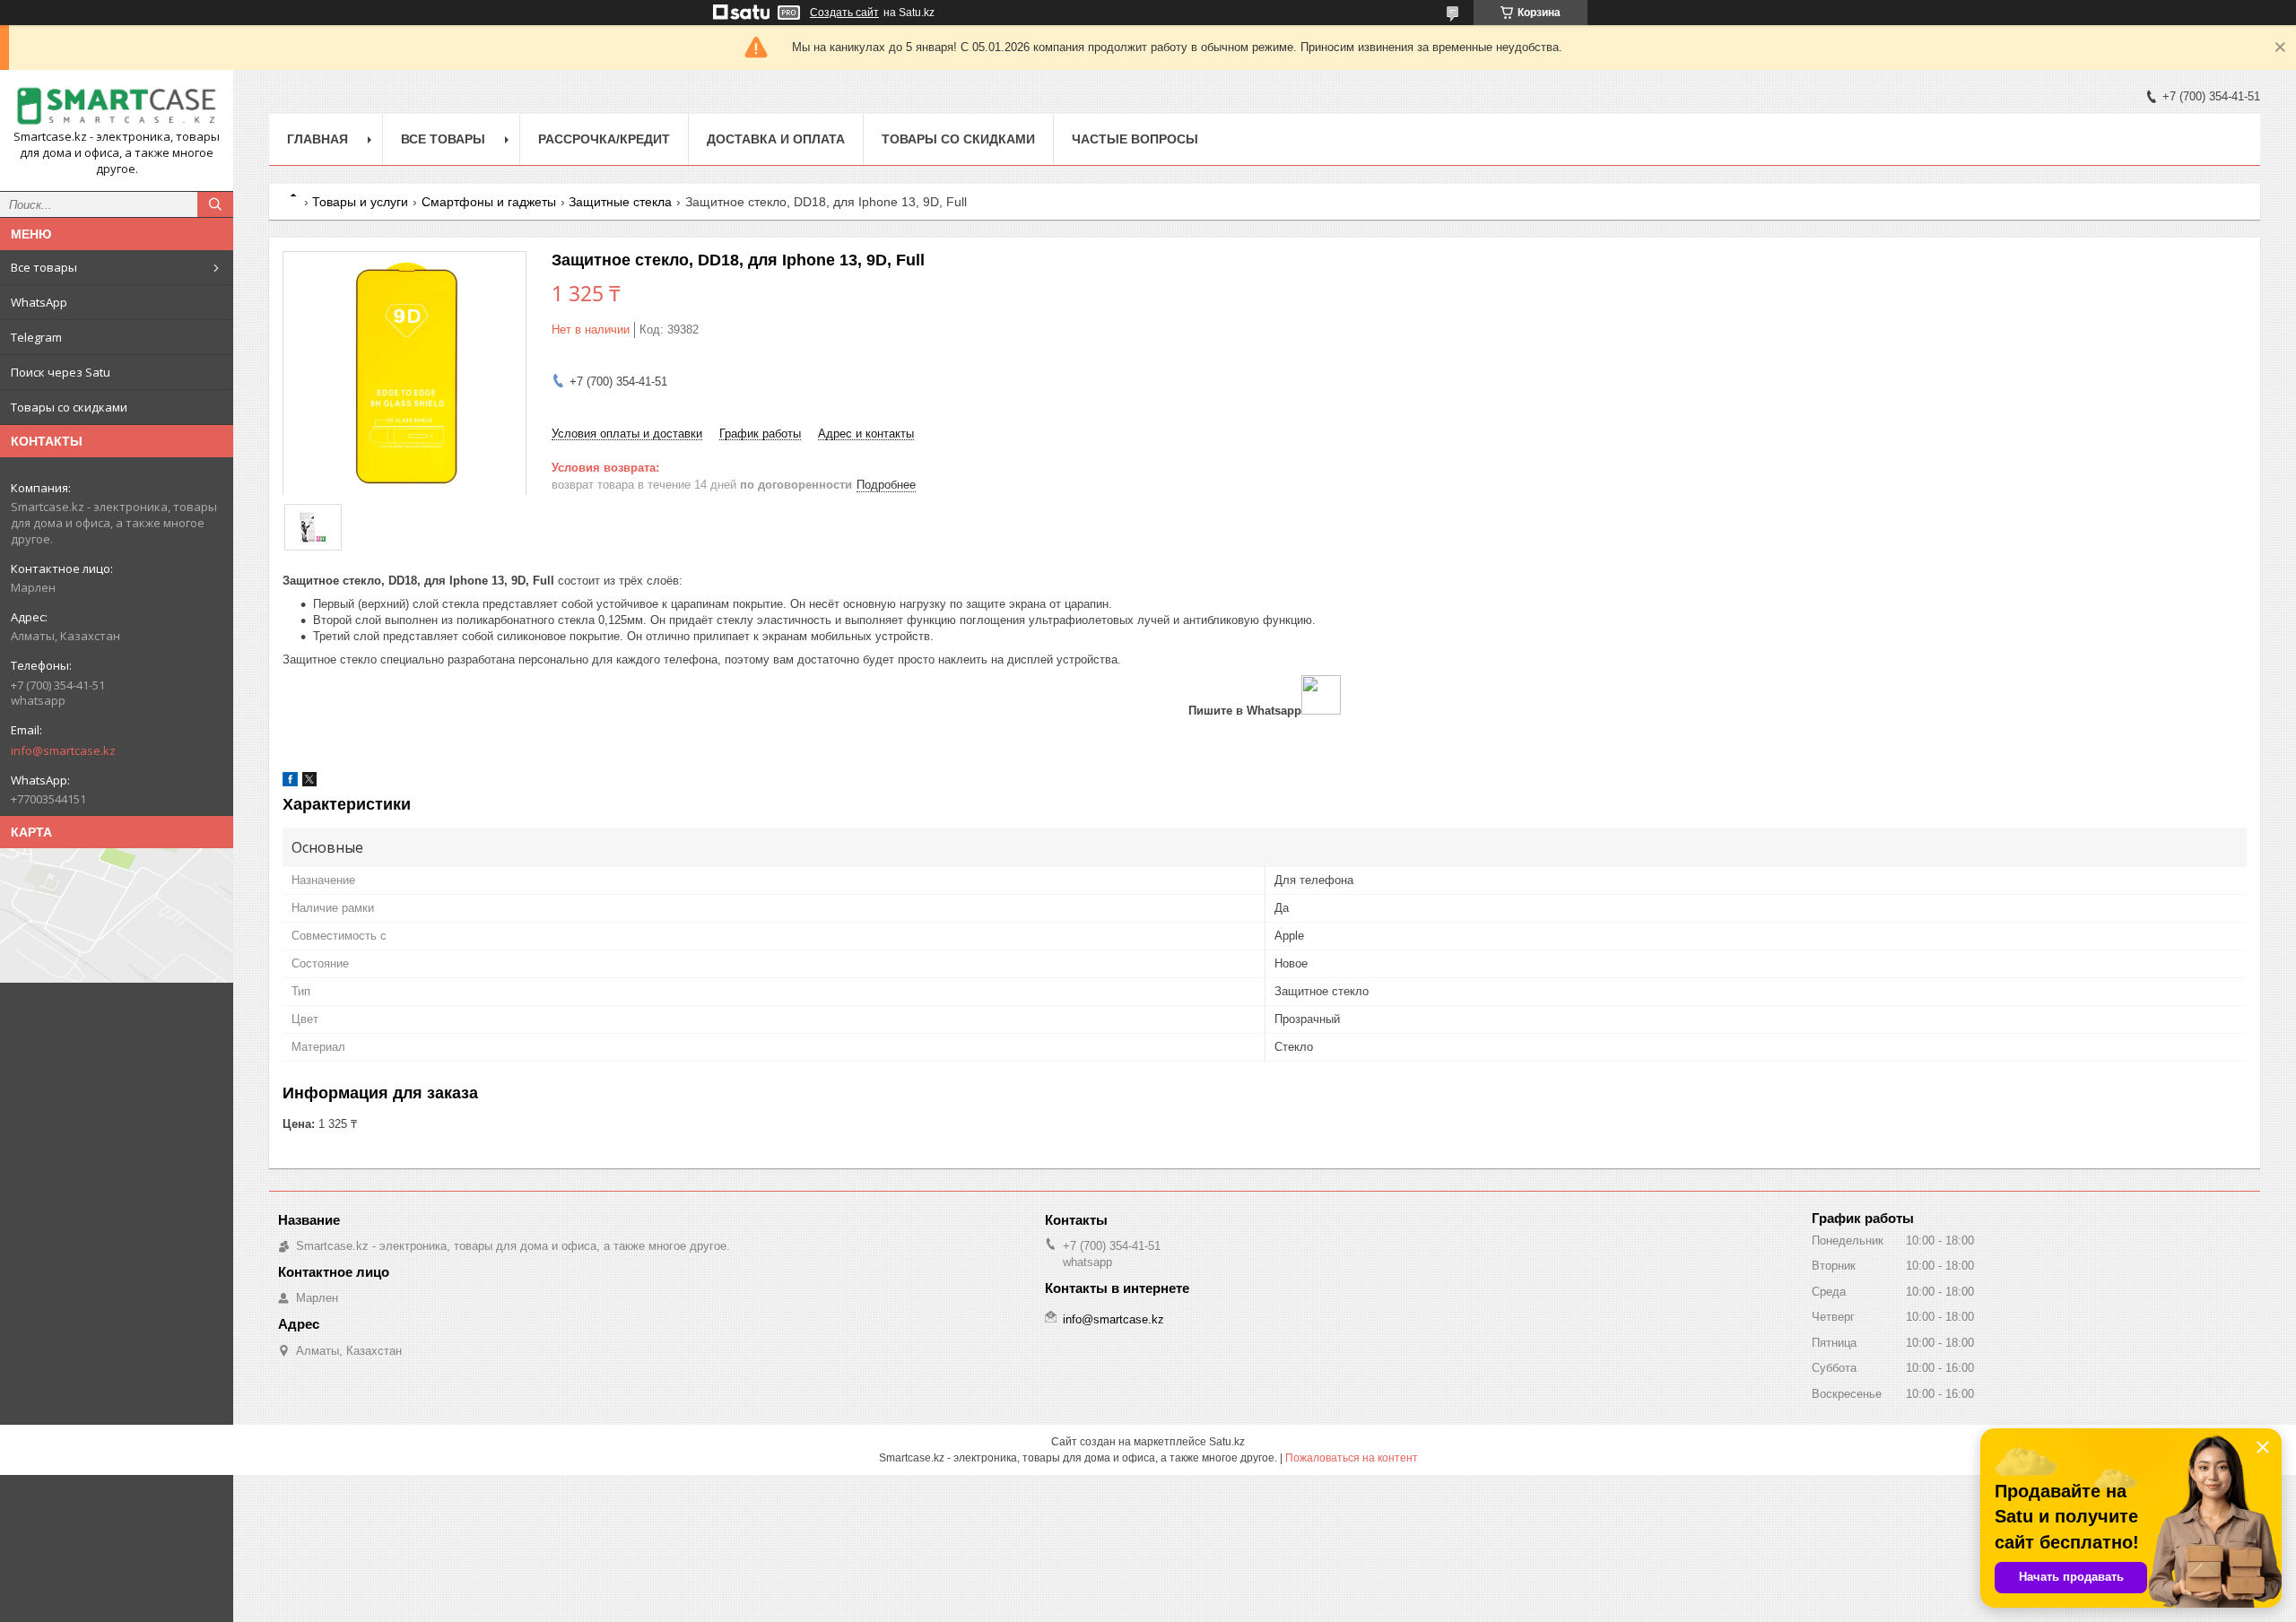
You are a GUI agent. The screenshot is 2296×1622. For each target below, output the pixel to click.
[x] (309, 782)
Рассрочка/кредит (604, 139)
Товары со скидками (69, 407)
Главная (317, 139)
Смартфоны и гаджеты (489, 202)
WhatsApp (39, 302)
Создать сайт (844, 13)
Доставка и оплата (776, 139)
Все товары (44, 267)
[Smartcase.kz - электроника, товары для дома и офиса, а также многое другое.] (117, 106)
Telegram (36, 337)
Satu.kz (1227, 1442)
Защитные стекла (620, 202)
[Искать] (215, 204)
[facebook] (290, 782)
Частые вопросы (1135, 139)
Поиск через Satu (61, 372)
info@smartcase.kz (63, 750)
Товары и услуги (360, 202)
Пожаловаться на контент (1352, 1458)
